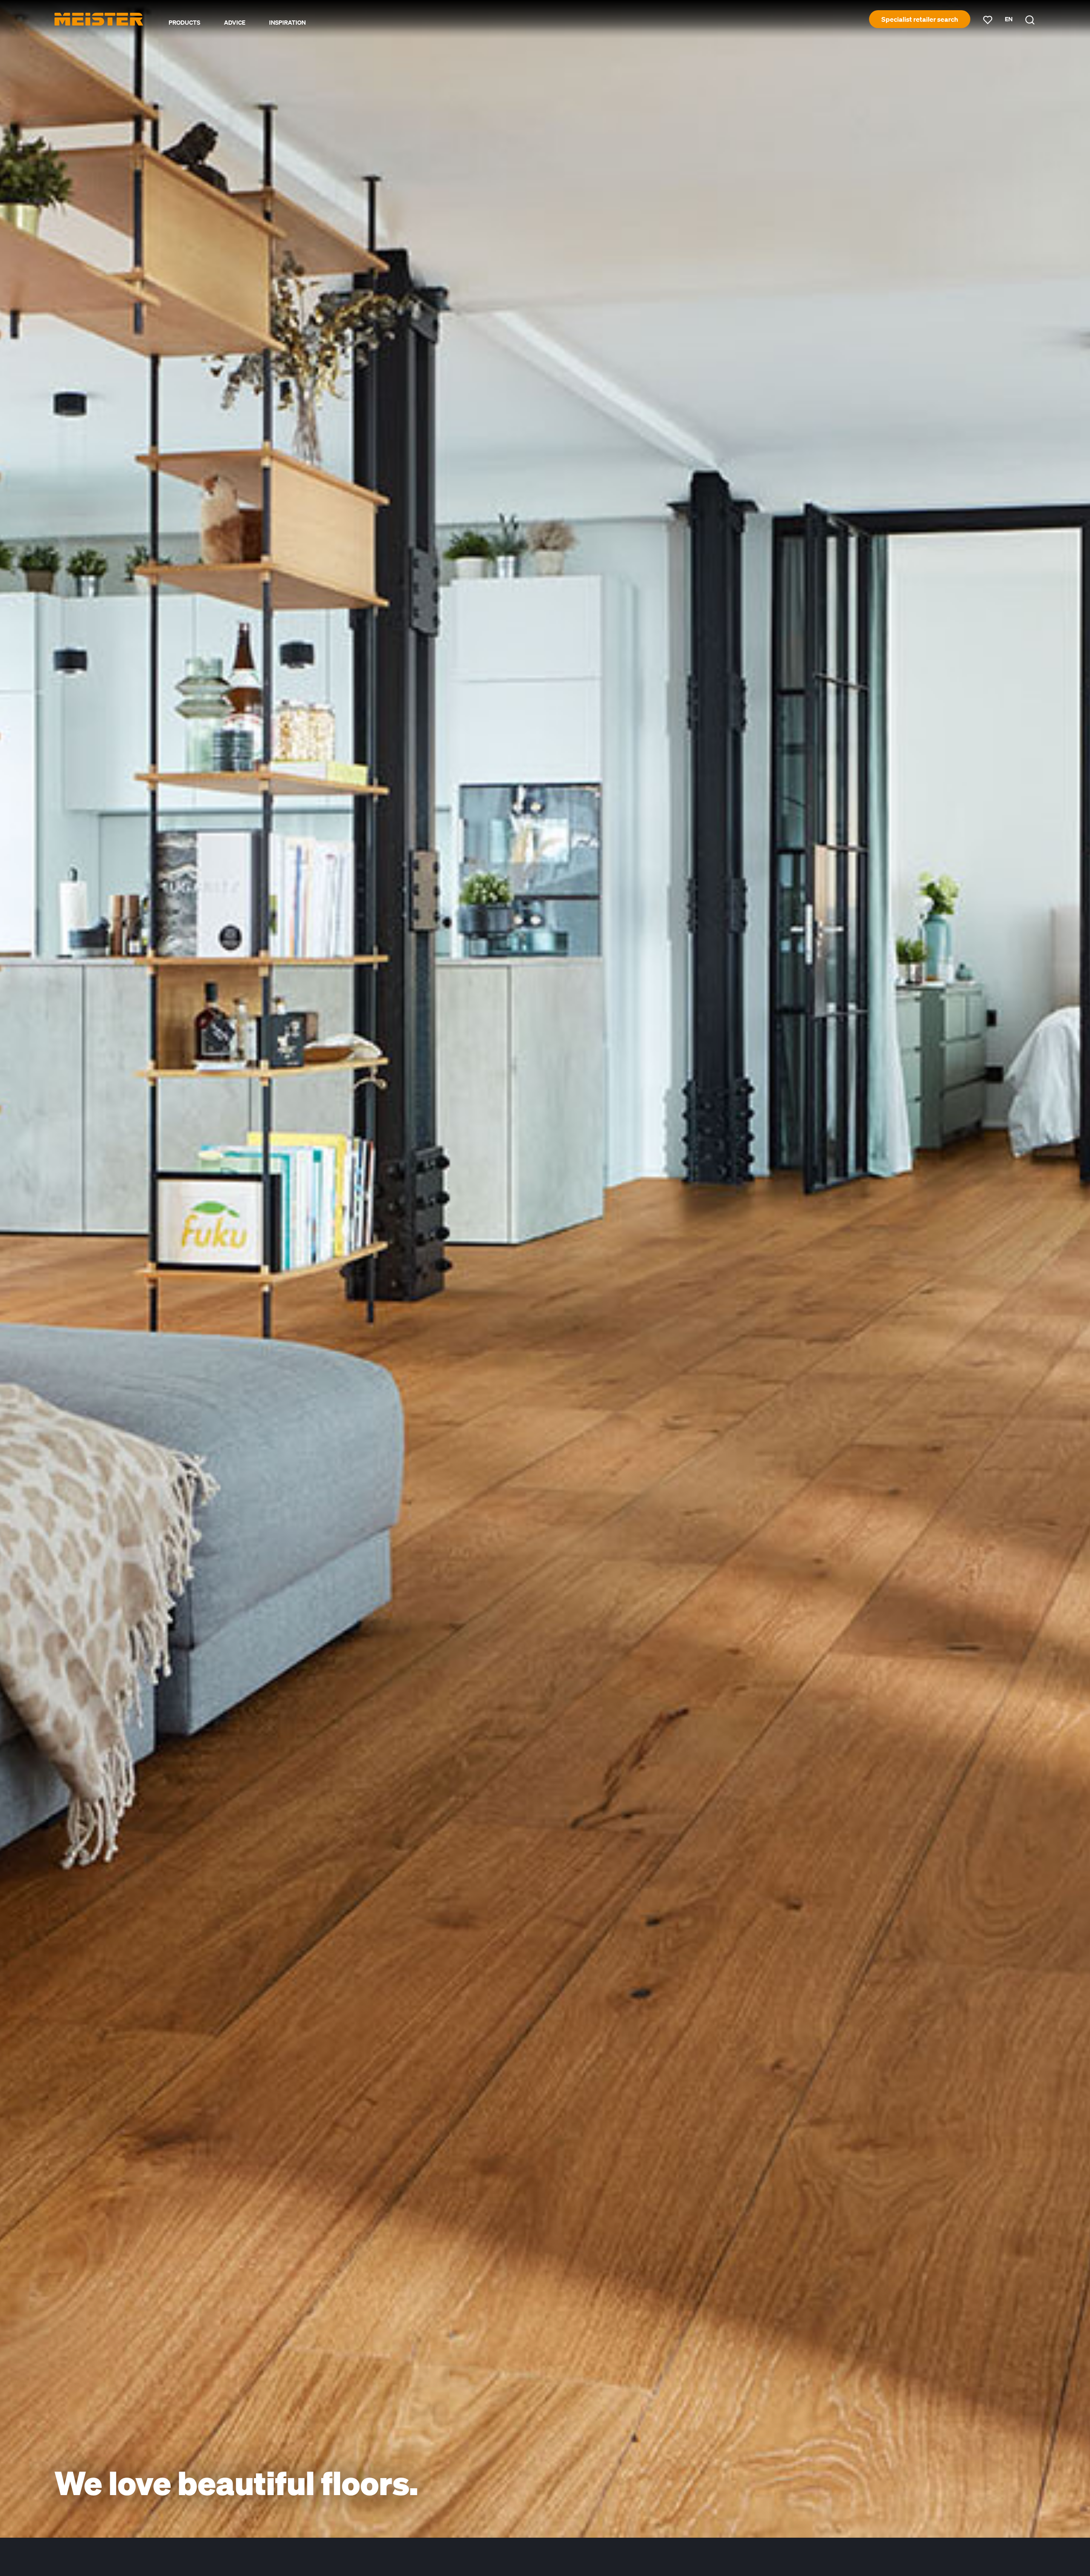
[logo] (99, 19)
